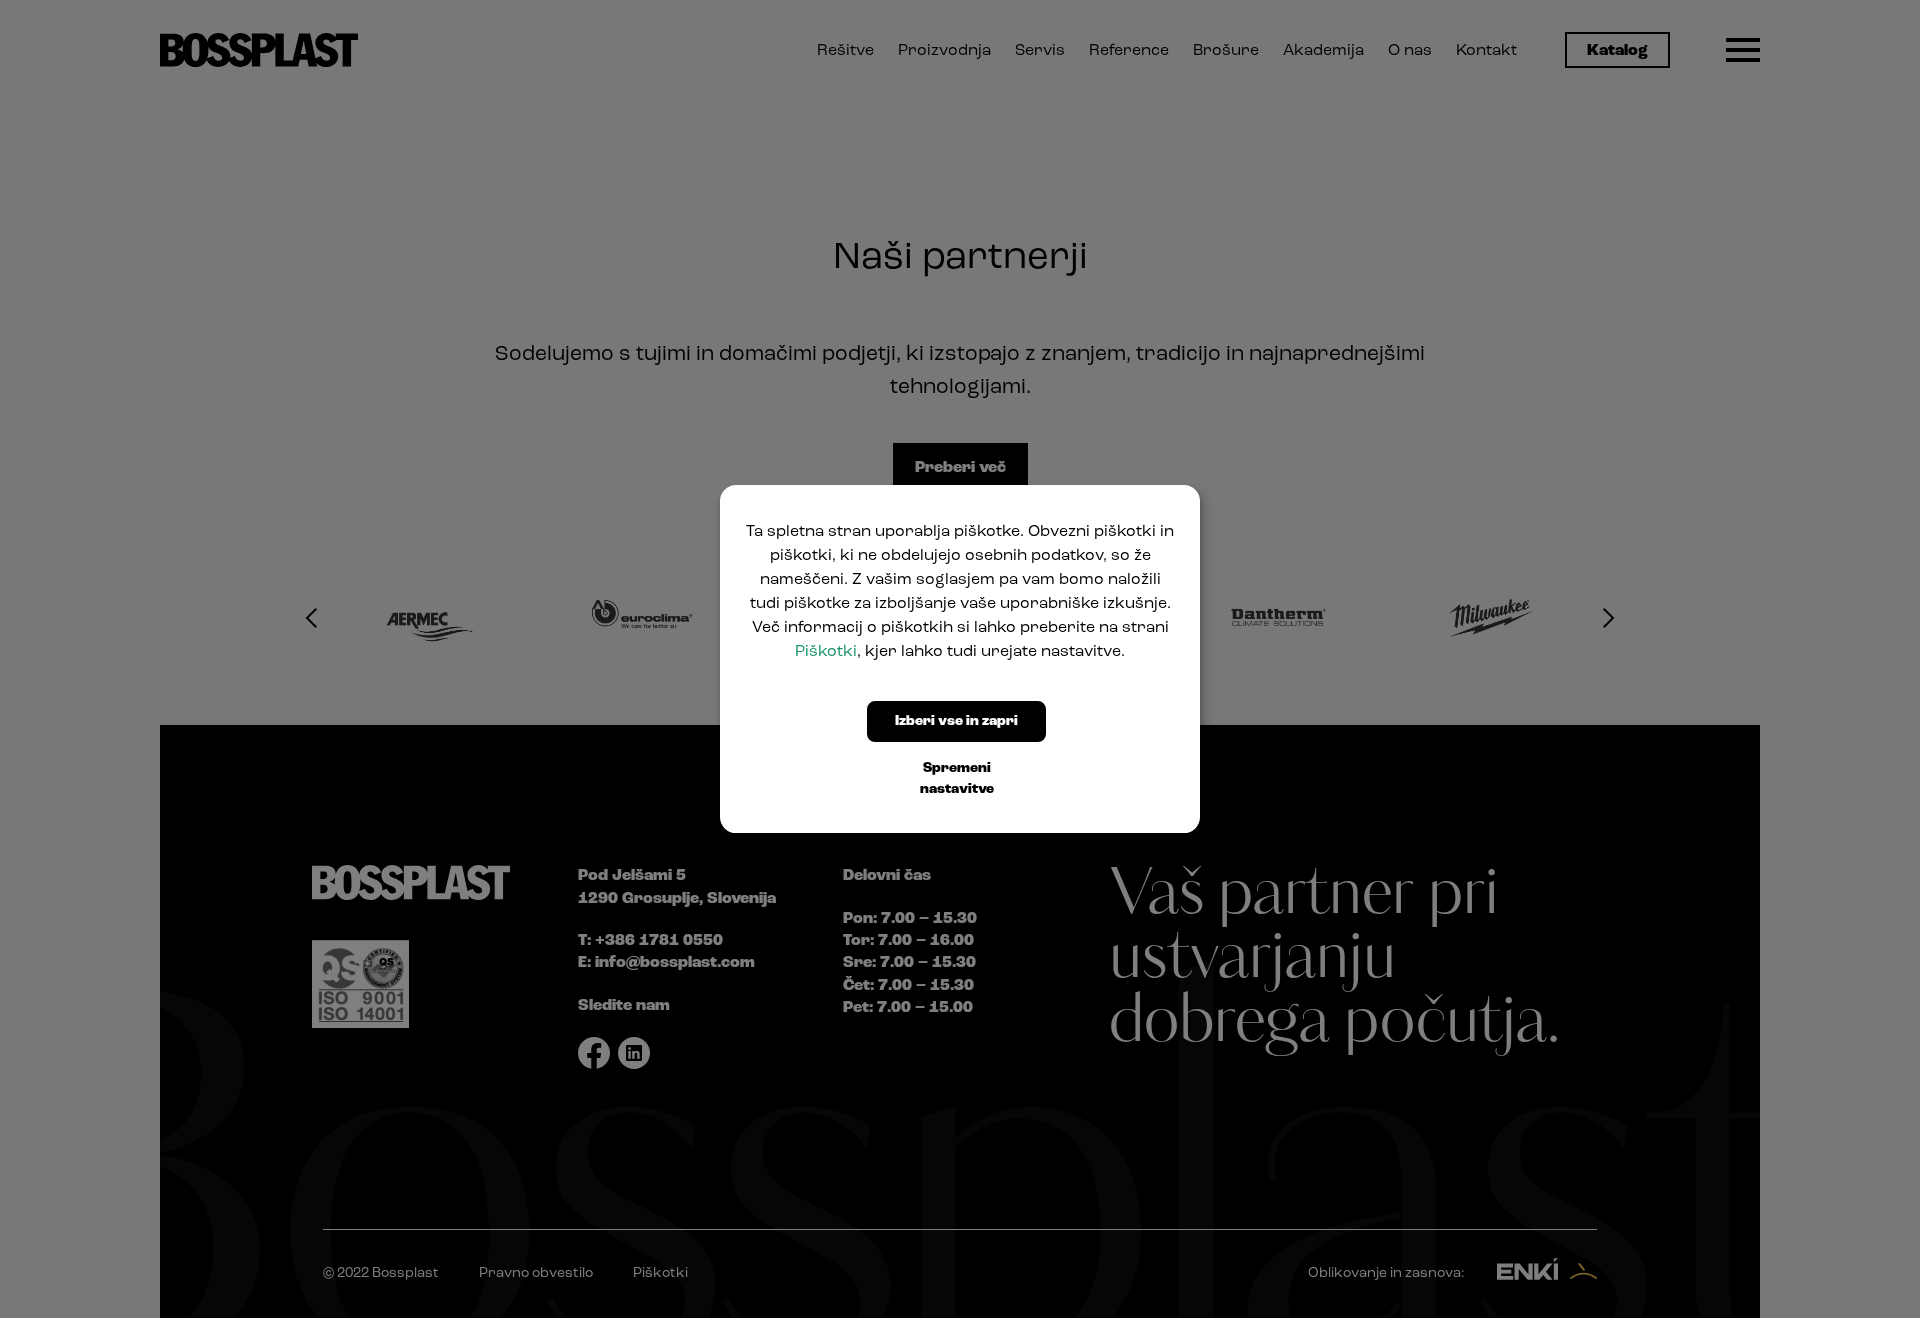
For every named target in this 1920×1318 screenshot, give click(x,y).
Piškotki (826, 652)
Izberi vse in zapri (956, 721)
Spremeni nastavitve (957, 779)
